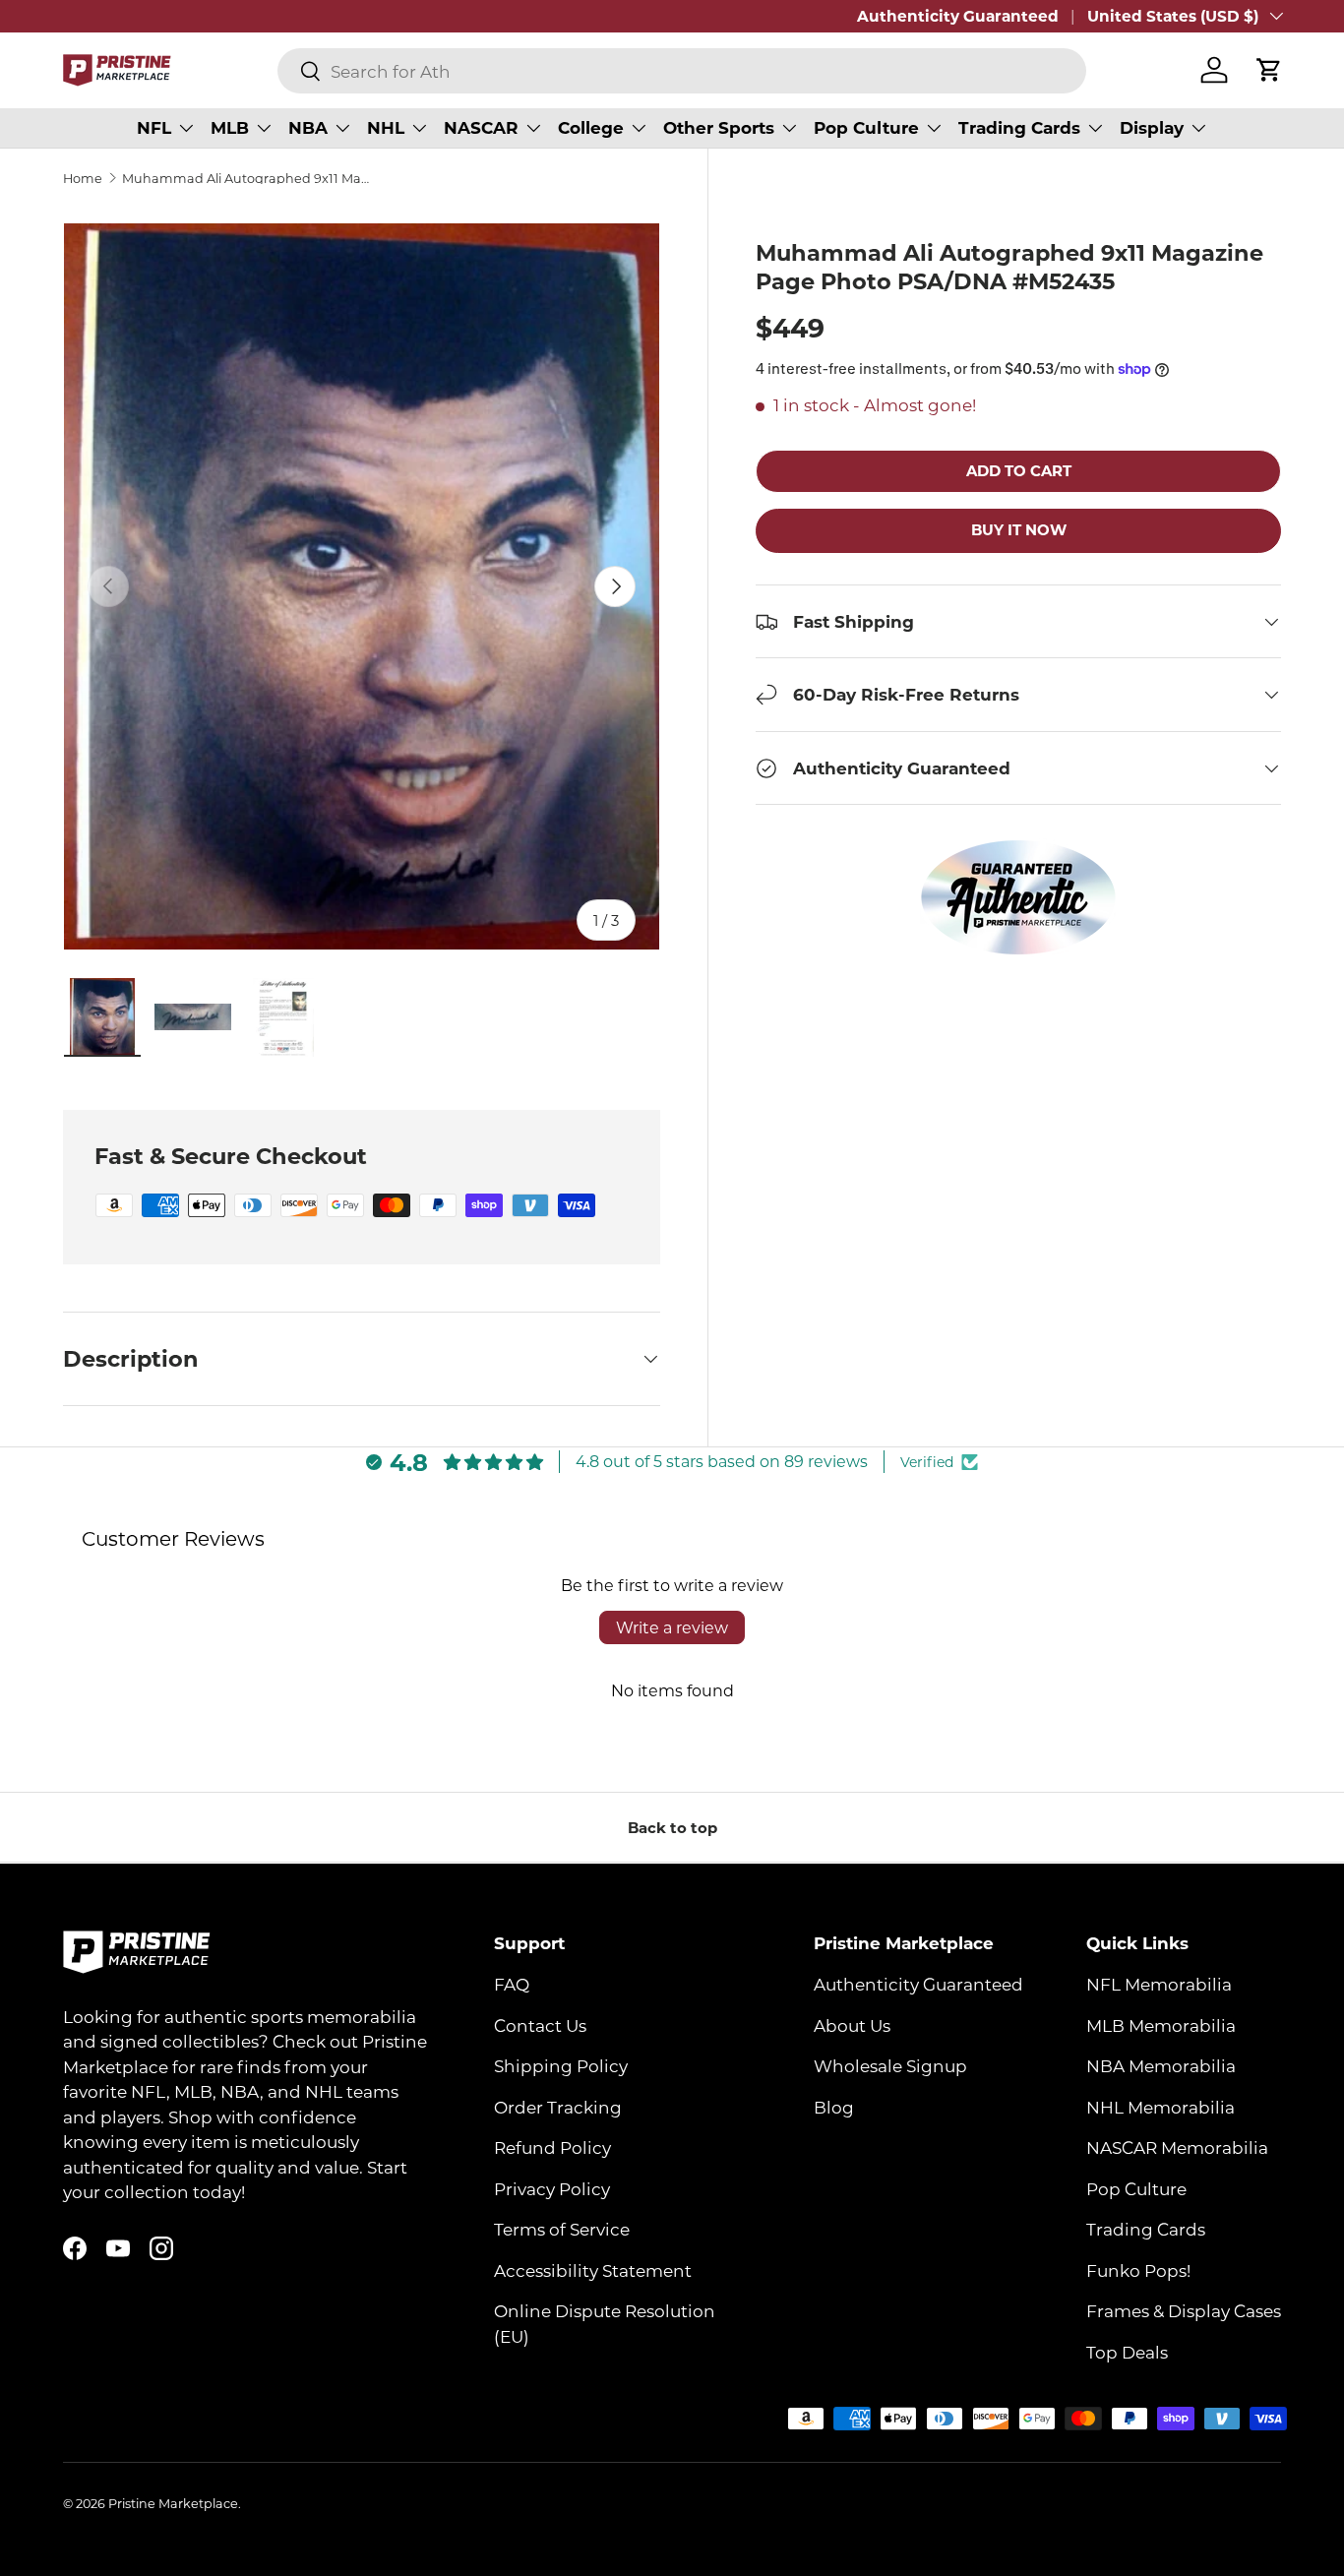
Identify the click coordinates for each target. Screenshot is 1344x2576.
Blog (834, 2107)
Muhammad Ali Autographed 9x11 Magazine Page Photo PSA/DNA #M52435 (247, 179)
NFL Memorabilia (1159, 1985)
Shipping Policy (561, 2066)
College (591, 127)
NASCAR (481, 127)
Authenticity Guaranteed (958, 16)
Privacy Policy (552, 2188)
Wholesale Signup (890, 2066)
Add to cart (1019, 470)
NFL (154, 127)
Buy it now (1019, 530)
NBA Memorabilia (1161, 2066)
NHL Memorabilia (1161, 2107)
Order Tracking (558, 2107)
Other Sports (719, 127)
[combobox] (682, 71)
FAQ (512, 1985)
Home (83, 179)
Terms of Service (562, 2230)
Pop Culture (866, 127)
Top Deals (1127, 2352)
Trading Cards (1019, 127)
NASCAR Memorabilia (1177, 2148)
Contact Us (540, 2025)
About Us (852, 2025)
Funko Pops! (1138, 2270)
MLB (230, 127)
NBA (308, 127)
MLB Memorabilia (1161, 2025)
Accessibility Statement (593, 2270)
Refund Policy (552, 2148)
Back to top (672, 1827)
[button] (1269, 70)
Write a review (672, 1627)
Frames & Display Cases (1184, 2311)
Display (1152, 127)
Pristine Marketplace (173, 2503)
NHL (386, 127)
